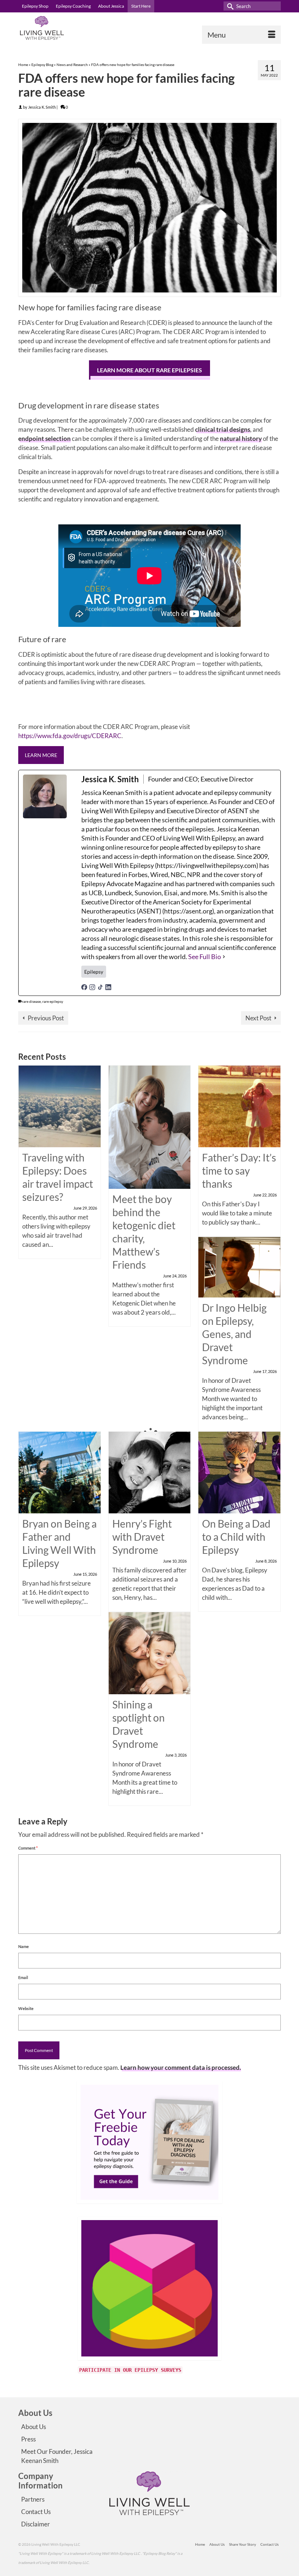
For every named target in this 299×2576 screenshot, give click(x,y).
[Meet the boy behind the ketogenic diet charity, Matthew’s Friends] (150, 1126)
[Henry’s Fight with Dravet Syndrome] (150, 1472)
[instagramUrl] (92, 987)
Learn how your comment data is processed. (181, 2067)
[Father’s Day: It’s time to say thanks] (239, 1105)
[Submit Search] (229, 6)
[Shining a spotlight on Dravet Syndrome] (150, 1652)
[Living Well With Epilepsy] (149, 28)
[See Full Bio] (224, 957)
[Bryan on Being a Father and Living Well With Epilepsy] (60, 1472)
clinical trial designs (223, 429)
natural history (240, 439)
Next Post (258, 1018)
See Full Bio (205, 957)
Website (26, 2008)
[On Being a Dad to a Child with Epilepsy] (239, 1472)
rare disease (31, 1001)
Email (23, 1977)
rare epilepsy (53, 1001)
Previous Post (46, 1018)
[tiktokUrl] (100, 987)
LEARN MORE (41, 755)
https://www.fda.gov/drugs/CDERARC (70, 736)
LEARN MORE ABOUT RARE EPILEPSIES (149, 370)
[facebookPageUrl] (84, 987)
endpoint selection (44, 439)
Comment (28, 1848)
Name (24, 1946)
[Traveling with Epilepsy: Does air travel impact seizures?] (60, 1105)
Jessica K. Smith (42, 107)
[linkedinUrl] (108, 987)
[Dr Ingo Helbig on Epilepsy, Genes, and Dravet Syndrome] (239, 1266)
